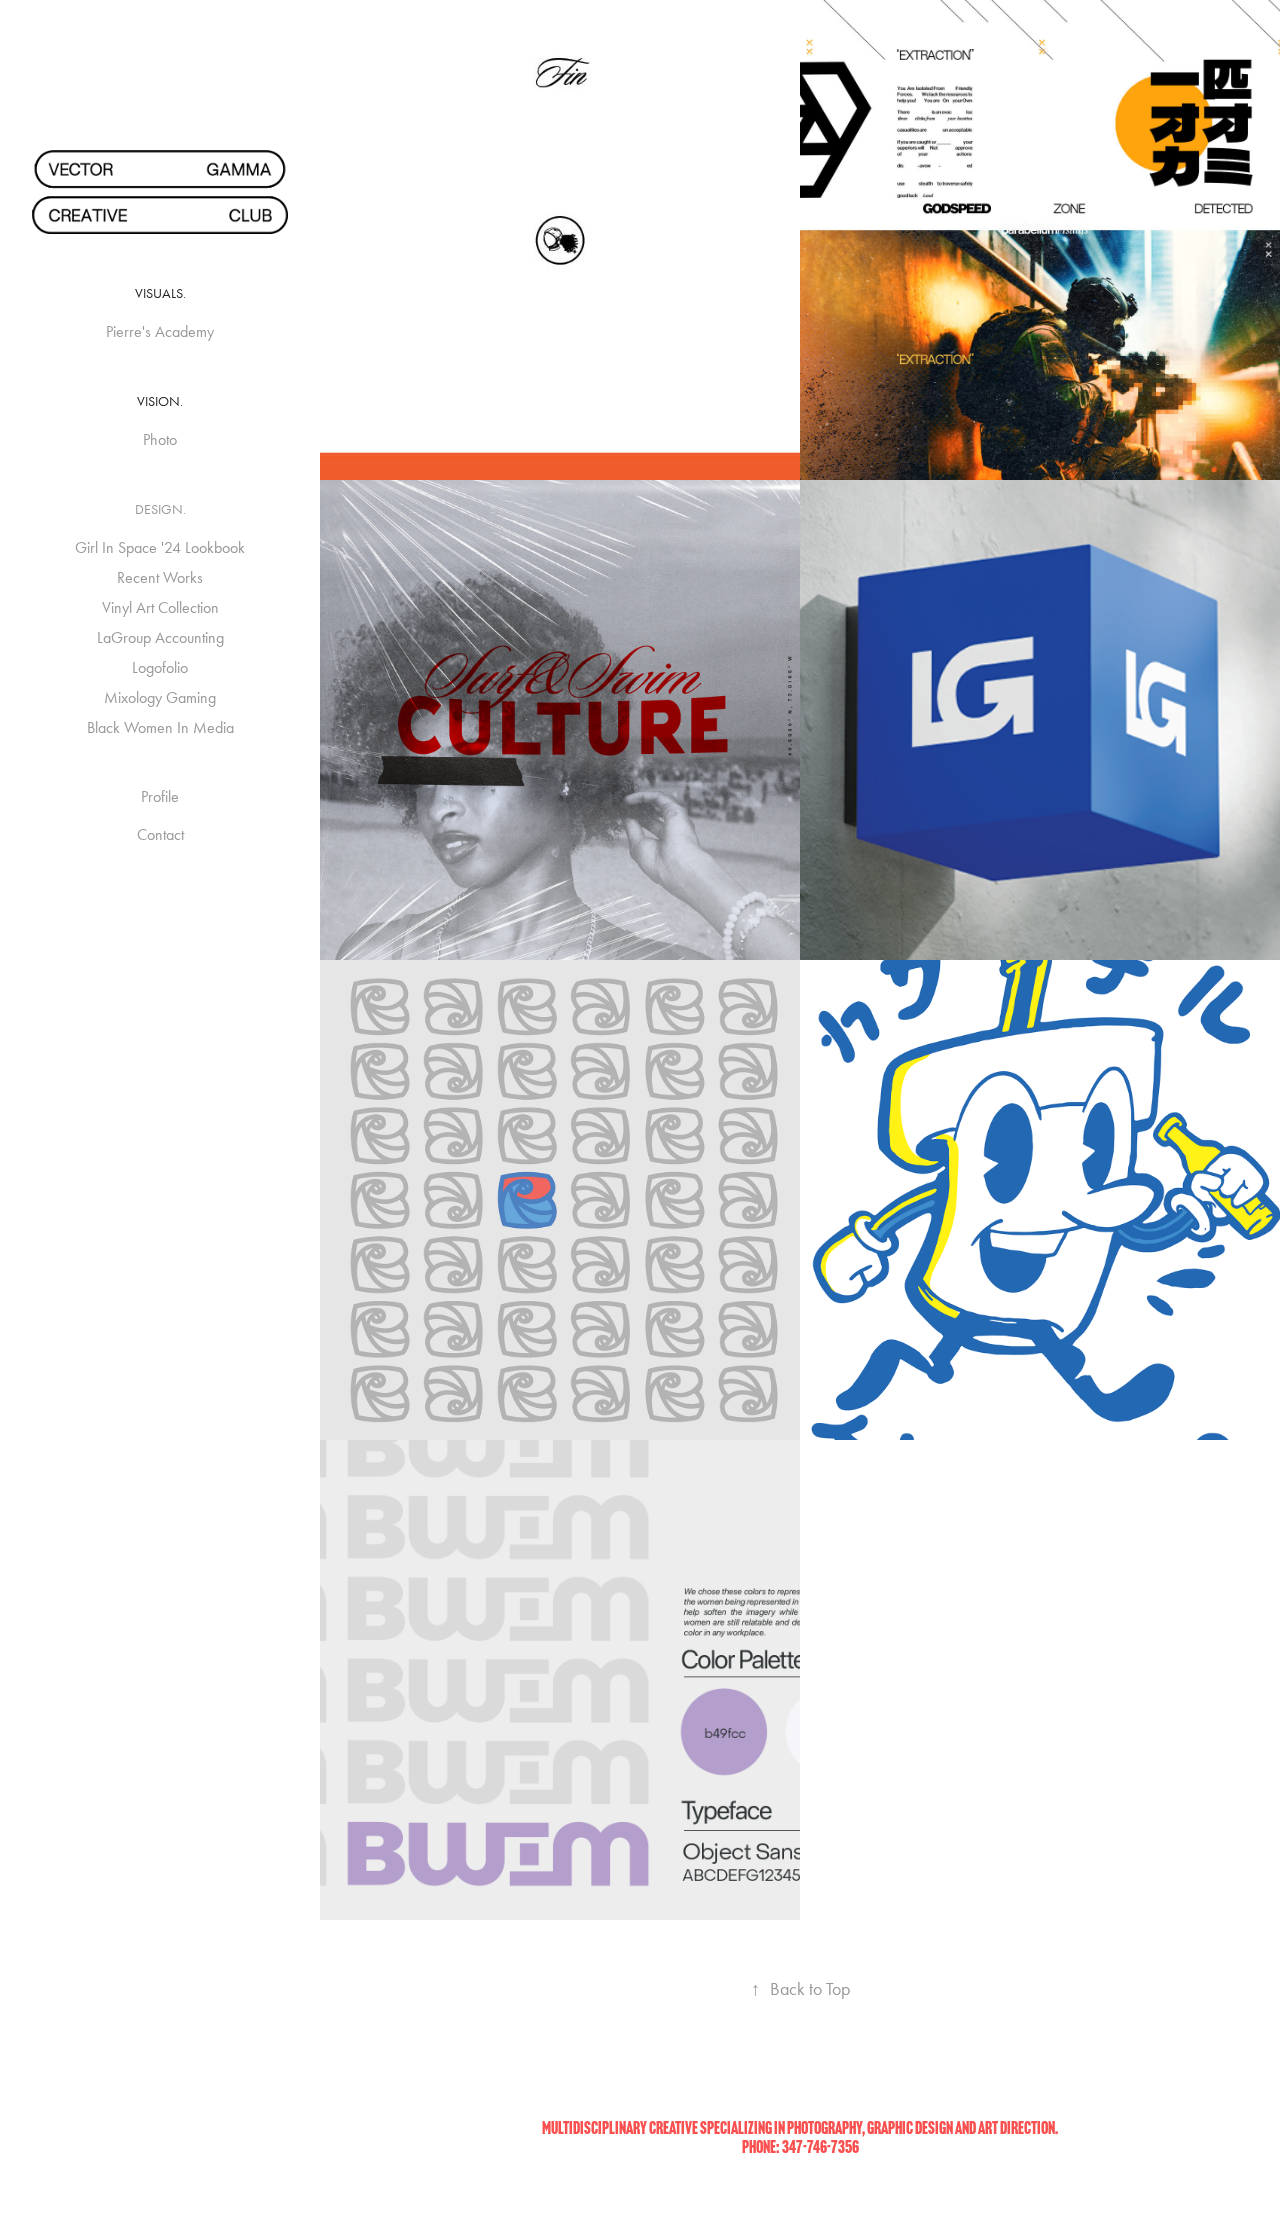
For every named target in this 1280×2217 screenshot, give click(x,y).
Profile (160, 796)
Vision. (160, 401)
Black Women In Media (160, 727)
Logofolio (160, 667)
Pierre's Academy (160, 331)
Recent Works (160, 577)
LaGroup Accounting (160, 637)
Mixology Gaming (160, 697)
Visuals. (160, 293)
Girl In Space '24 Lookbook (160, 547)
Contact (160, 834)
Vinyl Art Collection (160, 607)
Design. (160, 509)
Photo (160, 439)
